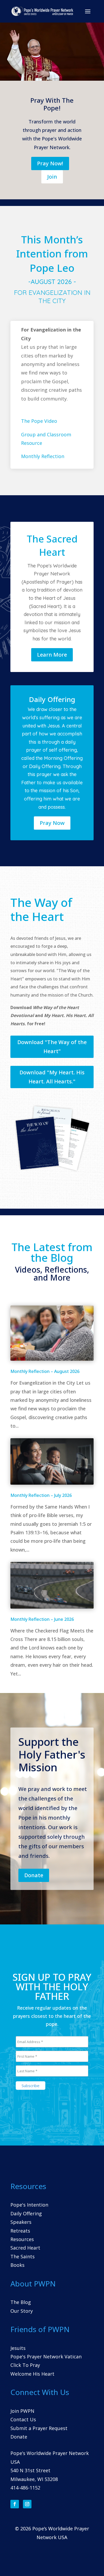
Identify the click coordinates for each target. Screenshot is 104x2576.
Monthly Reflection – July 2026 (41, 1495)
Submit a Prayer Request (39, 2428)
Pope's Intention (29, 2205)
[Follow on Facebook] (15, 2504)
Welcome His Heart (32, 2374)
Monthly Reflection (43, 456)
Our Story (22, 2311)
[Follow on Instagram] (27, 2504)
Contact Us (23, 2419)
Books (17, 2265)
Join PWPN (22, 2411)
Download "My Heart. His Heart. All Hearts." (52, 1077)
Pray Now (52, 823)
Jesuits (18, 2348)
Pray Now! (50, 163)
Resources (22, 2239)
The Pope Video (39, 421)
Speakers (21, 2222)
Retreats (20, 2231)
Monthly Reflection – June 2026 (42, 1619)
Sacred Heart (25, 2248)
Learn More (52, 655)
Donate (34, 1875)
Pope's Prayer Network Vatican (46, 2357)
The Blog (21, 2302)
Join (52, 177)
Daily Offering (26, 2213)
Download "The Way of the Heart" (52, 1047)
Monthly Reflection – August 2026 (45, 1371)
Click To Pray (25, 2365)
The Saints (23, 2256)
